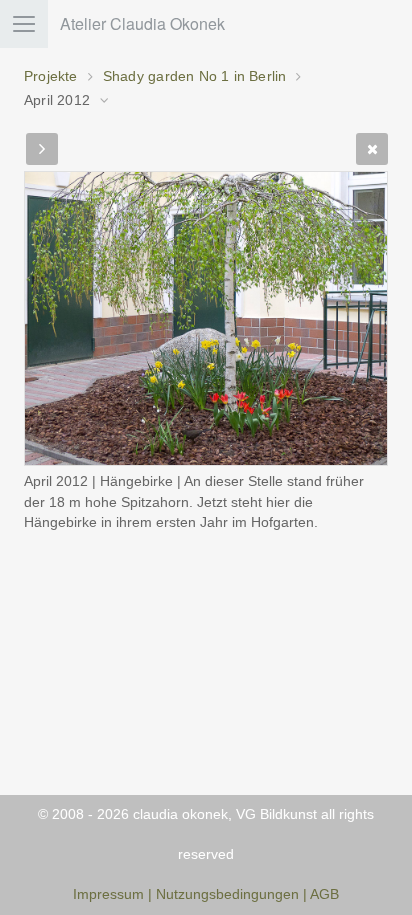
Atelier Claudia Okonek (142, 23)
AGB (324, 894)
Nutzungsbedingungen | (233, 894)
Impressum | (112, 894)
